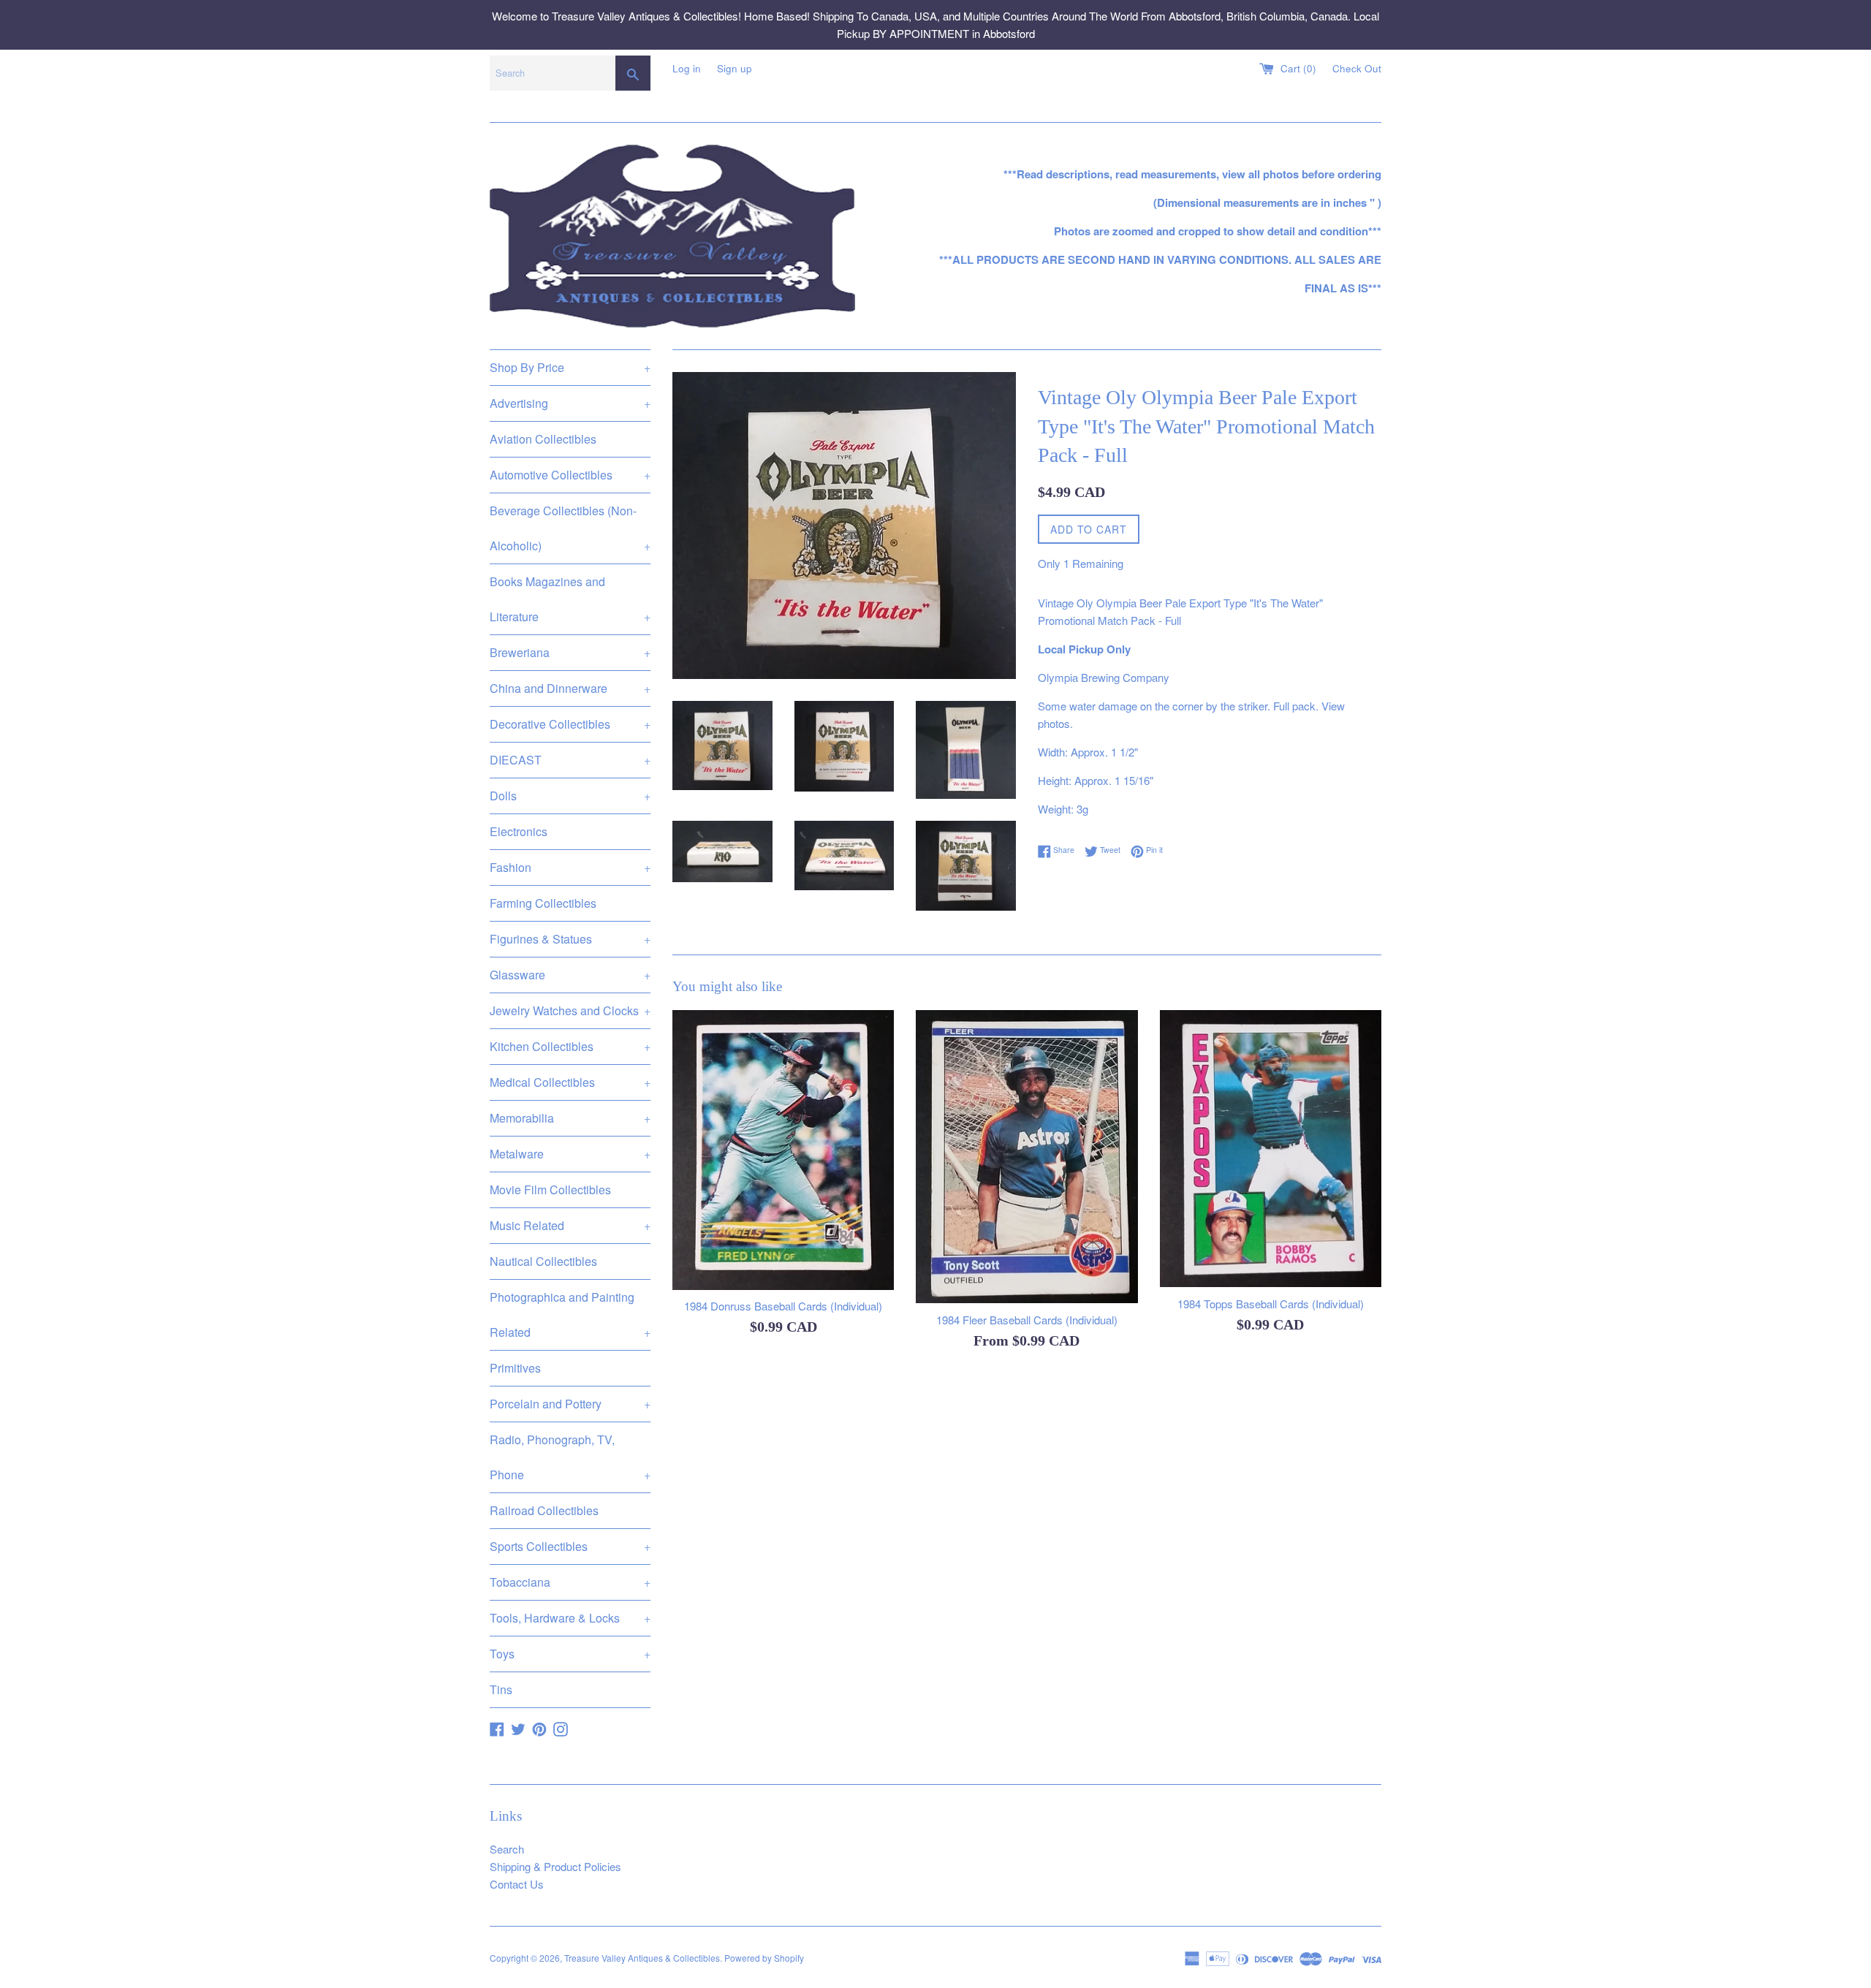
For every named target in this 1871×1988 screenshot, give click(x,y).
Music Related (570, 1225)
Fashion (570, 867)
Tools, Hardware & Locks (570, 1618)
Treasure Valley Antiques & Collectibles (642, 1958)
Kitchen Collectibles (570, 1046)
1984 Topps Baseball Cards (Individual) (1271, 1303)
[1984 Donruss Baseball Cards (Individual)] (783, 1150)
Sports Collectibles (570, 1546)
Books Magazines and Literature (570, 599)
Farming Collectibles (543, 903)
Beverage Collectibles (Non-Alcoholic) (570, 528)
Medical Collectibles (570, 1082)
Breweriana (570, 652)
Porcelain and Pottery (570, 1404)
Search (507, 1849)
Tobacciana (570, 1582)
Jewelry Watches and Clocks (570, 1010)
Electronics (519, 831)
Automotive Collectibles (570, 475)
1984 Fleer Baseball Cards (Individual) (1027, 1320)
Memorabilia (570, 1118)
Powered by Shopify (764, 1958)
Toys (570, 1654)
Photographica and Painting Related (570, 1314)
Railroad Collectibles (544, 1510)
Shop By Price (570, 367)
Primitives (515, 1368)
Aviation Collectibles (543, 439)
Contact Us (517, 1884)
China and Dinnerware (570, 688)
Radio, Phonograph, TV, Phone (570, 1457)
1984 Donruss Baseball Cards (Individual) (783, 1306)
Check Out (1357, 68)
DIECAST (570, 760)
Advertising (570, 403)
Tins (501, 1689)
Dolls (570, 796)
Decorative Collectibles (570, 724)
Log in (687, 68)
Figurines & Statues (570, 939)
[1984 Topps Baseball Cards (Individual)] (1271, 1149)
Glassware (570, 975)
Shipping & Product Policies (555, 1866)
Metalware (570, 1154)
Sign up (735, 68)
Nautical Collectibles (543, 1261)
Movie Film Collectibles (550, 1190)
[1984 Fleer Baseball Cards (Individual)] (1026, 1157)
